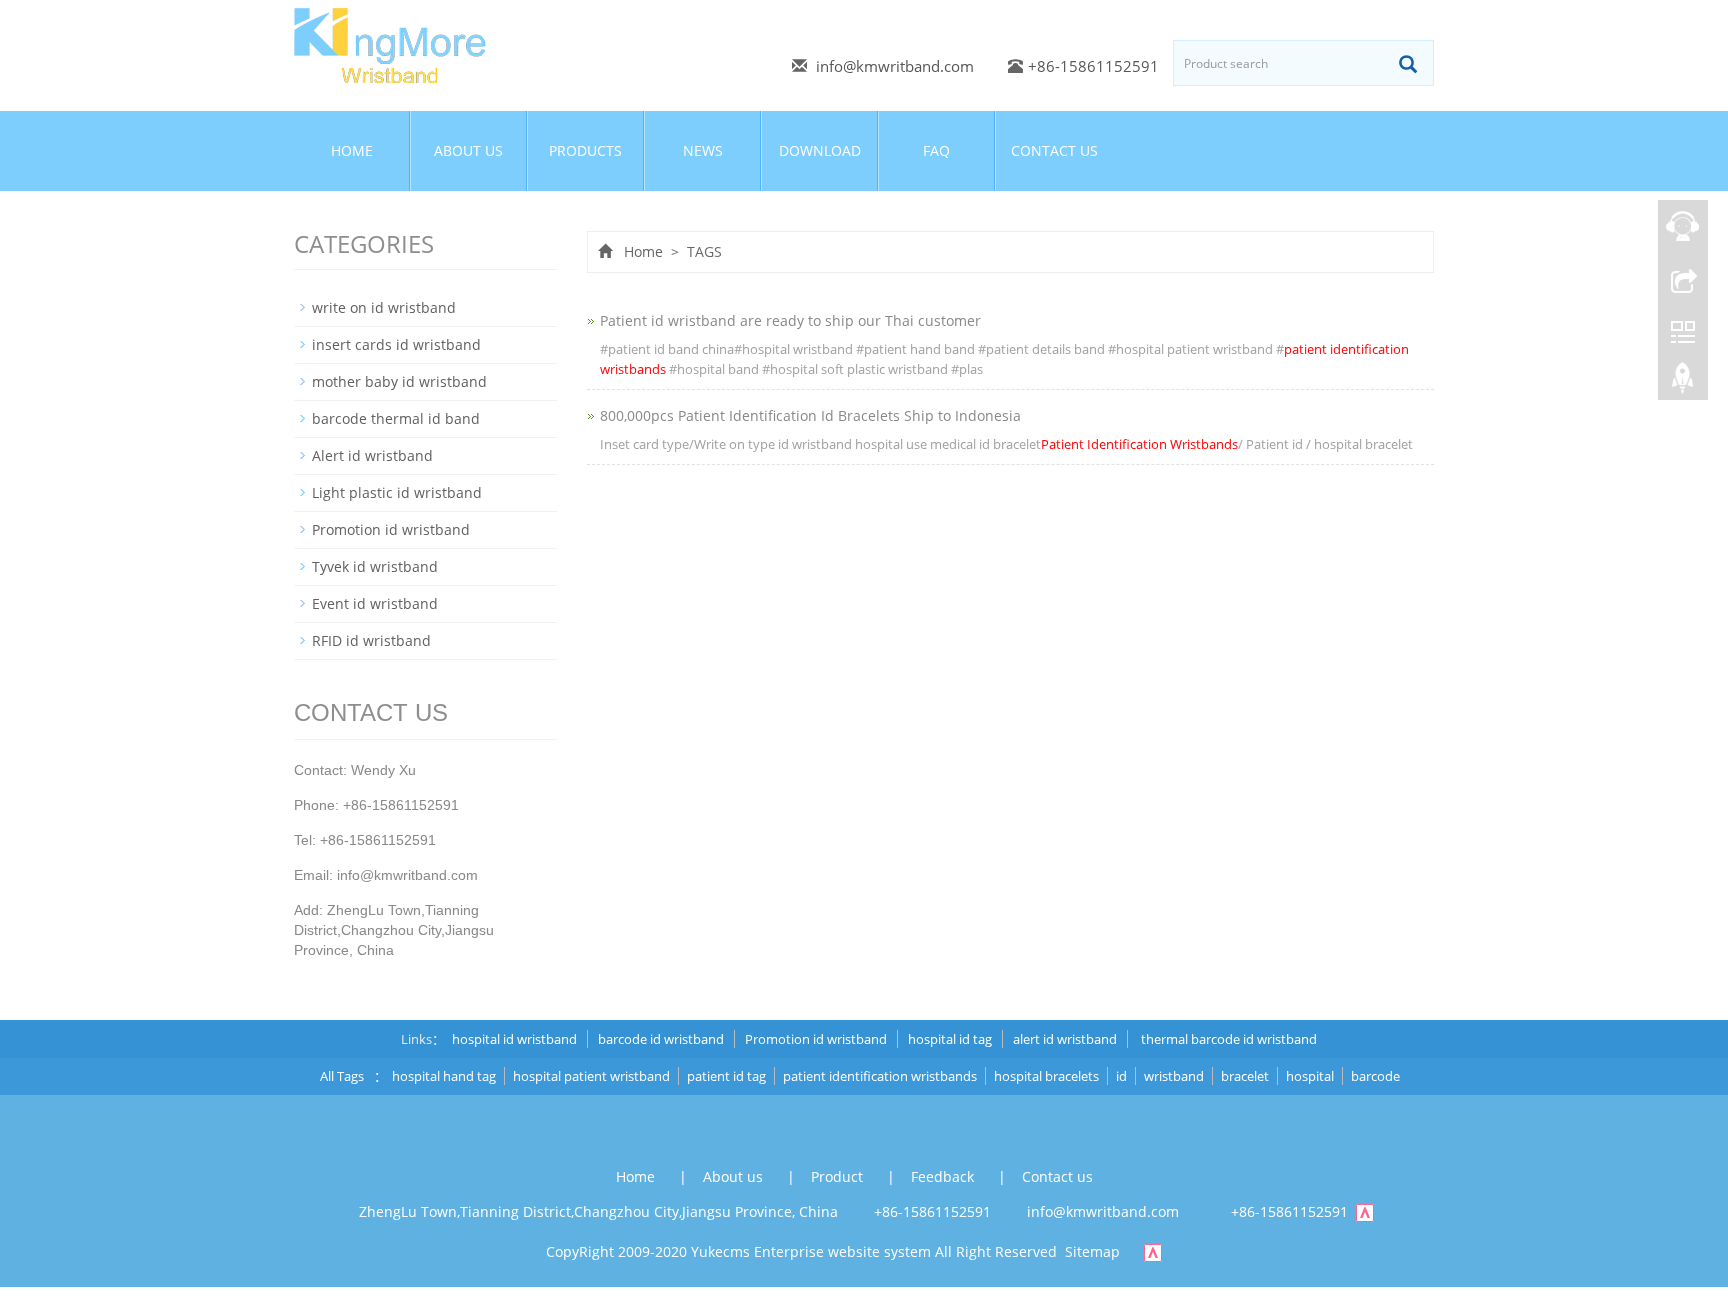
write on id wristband (384, 307)
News (703, 150)
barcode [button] (1375, 1076)
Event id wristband (375, 603)
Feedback (944, 1176)
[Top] (1683, 383)
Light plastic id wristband (397, 492)
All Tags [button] (342, 1076)
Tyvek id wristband (375, 566)
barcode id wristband (661, 1039)
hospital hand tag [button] (444, 1076)
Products (585, 150)
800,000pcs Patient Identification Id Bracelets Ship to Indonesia (810, 415)
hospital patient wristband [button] (591, 1076)
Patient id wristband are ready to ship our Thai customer (790, 320)
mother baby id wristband (399, 381)
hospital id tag (950, 1039)
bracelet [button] (1245, 1076)
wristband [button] (1174, 1076)
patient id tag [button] (726, 1076)
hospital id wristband (514, 1039)
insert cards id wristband (396, 344)
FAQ (936, 150)
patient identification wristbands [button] (880, 1076)
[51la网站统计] (1375, 1211)
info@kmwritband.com (895, 66)
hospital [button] (1310, 1076)
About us (468, 150)
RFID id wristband (371, 640)
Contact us (1054, 150)
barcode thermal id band (396, 418)
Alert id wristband (372, 455)
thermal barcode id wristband (1227, 1039)
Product (839, 1176)
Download (820, 150)
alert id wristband (1065, 1039)
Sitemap (1092, 1251)
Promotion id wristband (391, 529)
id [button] (1121, 1076)
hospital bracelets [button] (1046, 1076)
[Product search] (1408, 64)
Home (352, 150)
